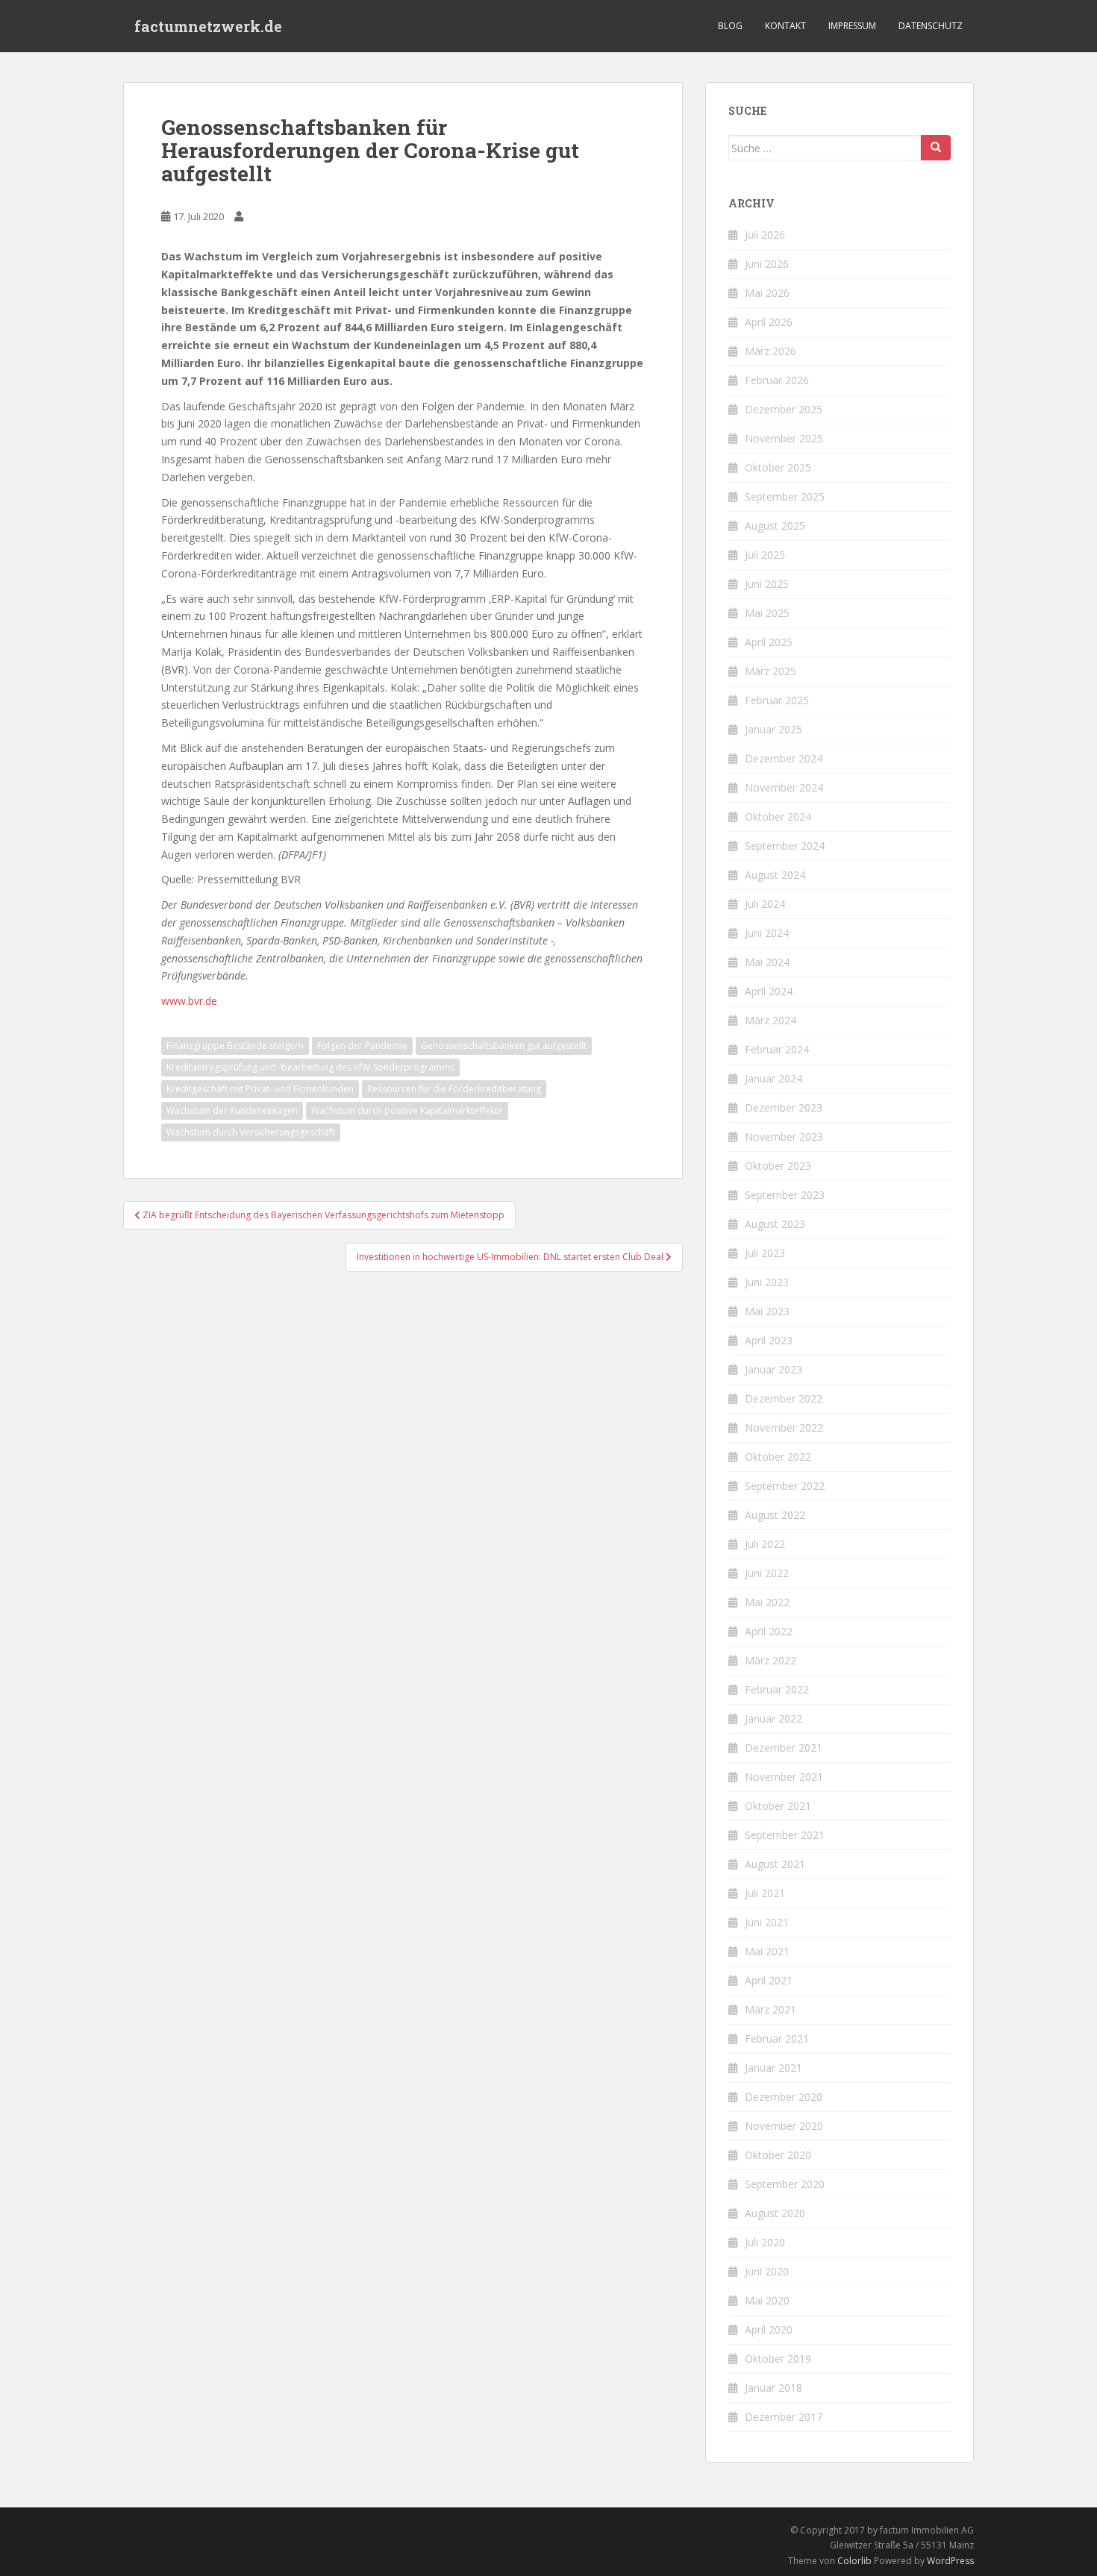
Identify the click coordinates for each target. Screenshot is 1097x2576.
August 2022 (775, 1515)
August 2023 (775, 1224)
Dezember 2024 (784, 758)
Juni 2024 (767, 933)
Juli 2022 (765, 1544)
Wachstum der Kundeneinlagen (232, 1110)
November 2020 (784, 2126)
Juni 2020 (767, 2271)
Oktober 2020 (778, 2155)
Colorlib (854, 2561)
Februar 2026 (777, 380)
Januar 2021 (773, 2068)
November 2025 (784, 438)
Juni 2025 (767, 584)
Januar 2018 (773, 2388)
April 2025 (769, 642)
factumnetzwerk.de (208, 26)
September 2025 (785, 496)
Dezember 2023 (784, 1107)
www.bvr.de (189, 1001)
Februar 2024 (777, 1049)
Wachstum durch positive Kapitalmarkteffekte (407, 1110)
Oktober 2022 (778, 1457)
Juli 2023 (765, 1253)
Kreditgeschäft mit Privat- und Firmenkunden (260, 1089)
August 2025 (775, 526)
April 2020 (769, 2329)
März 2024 (771, 1020)
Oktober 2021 (778, 1806)
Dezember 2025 (784, 409)
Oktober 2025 (778, 467)
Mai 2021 (767, 1951)
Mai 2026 (767, 293)
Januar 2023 (773, 1369)
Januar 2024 (773, 1078)
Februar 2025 (777, 700)
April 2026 (769, 322)
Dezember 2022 (784, 1398)
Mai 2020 (767, 2300)
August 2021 (775, 1864)
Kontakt (785, 26)
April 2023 (769, 1340)
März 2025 (771, 671)
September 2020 (785, 2184)
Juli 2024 (765, 904)
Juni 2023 (767, 1282)
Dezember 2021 (784, 1748)
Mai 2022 (767, 1602)
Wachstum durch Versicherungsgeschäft (251, 1132)
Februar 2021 (777, 2038)
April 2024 (769, 991)
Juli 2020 (765, 2242)
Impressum (852, 26)
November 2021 (784, 1777)
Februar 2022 (777, 1689)
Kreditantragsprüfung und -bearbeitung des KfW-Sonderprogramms (310, 1067)
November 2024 (784, 787)
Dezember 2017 (784, 2417)
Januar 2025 (773, 729)
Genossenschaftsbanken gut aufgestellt (504, 1046)
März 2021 (771, 2009)
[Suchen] (936, 148)
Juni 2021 (767, 1922)
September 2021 (785, 1835)
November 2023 (784, 1137)
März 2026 (771, 351)
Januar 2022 (773, 1718)
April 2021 (769, 1980)
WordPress (950, 2561)
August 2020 (775, 2213)
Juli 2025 (765, 555)
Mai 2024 (767, 962)
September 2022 (785, 1486)
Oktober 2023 (778, 1166)
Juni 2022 (767, 1573)
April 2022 (769, 1631)
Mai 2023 (767, 1311)
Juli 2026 (765, 235)
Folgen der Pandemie (362, 1046)
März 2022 (771, 1660)
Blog (730, 26)
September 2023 (785, 1195)
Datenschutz (931, 26)
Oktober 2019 (778, 2359)
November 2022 (784, 1428)
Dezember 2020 (784, 2097)
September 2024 (785, 846)
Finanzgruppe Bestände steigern (235, 1046)
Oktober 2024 (778, 817)
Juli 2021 (765, 1893)
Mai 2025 (767, 613)
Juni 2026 (767, 264)
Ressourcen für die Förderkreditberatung (454, 1089)
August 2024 (775, 875)
